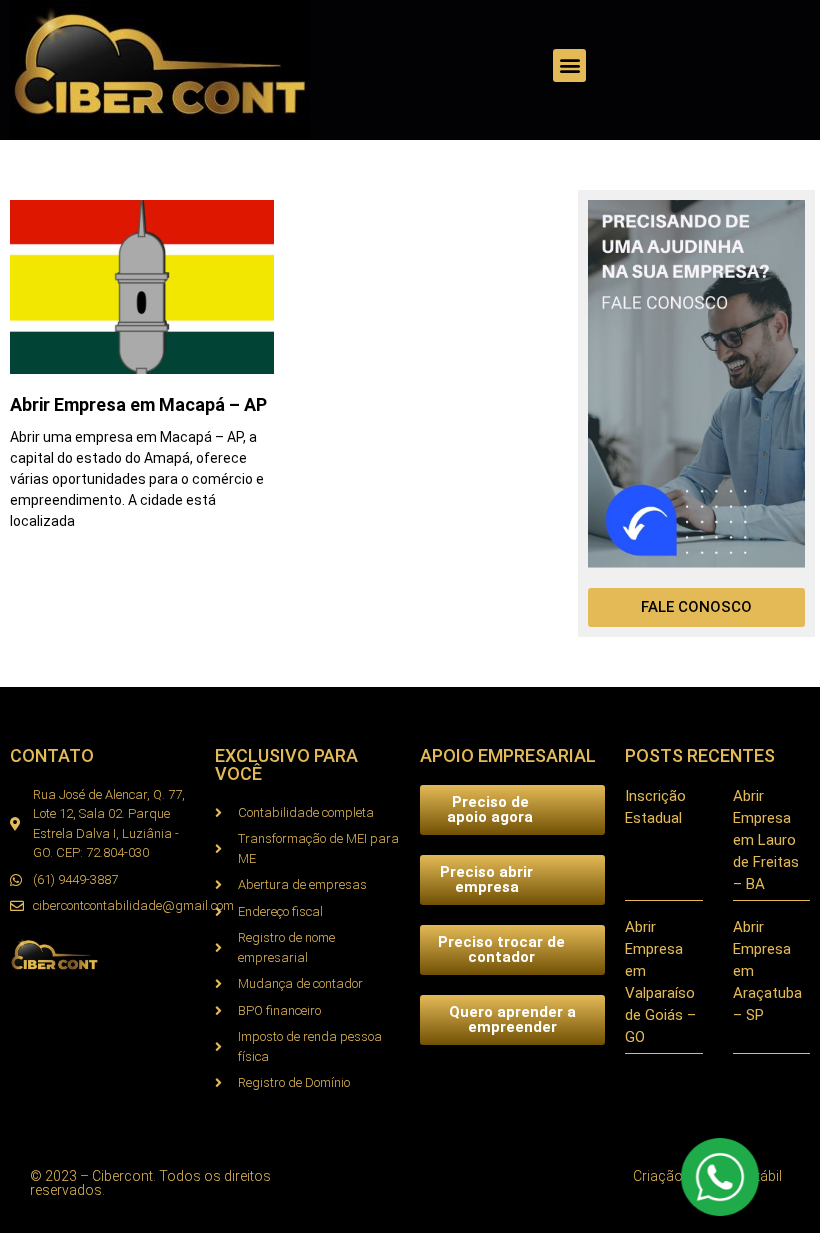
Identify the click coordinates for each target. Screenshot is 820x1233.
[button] (569, 65)
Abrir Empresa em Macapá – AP (138, 404)
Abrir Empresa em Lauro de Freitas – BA (766, 840)
